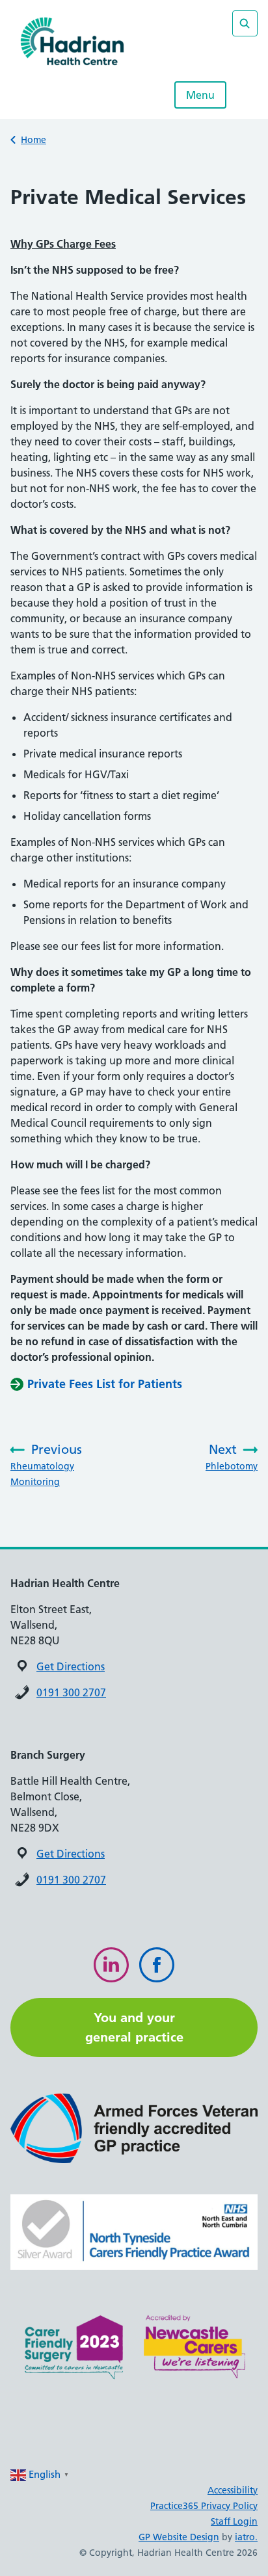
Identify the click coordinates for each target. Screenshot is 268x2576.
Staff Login (234, 2521)
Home (33, 140)
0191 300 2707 (71, 1692)
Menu (200, 95)
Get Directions (71, 1666)
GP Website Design (179, 2537)
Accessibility (233, 2490)
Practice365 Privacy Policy (204, 2506)
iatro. (246, 2537)
